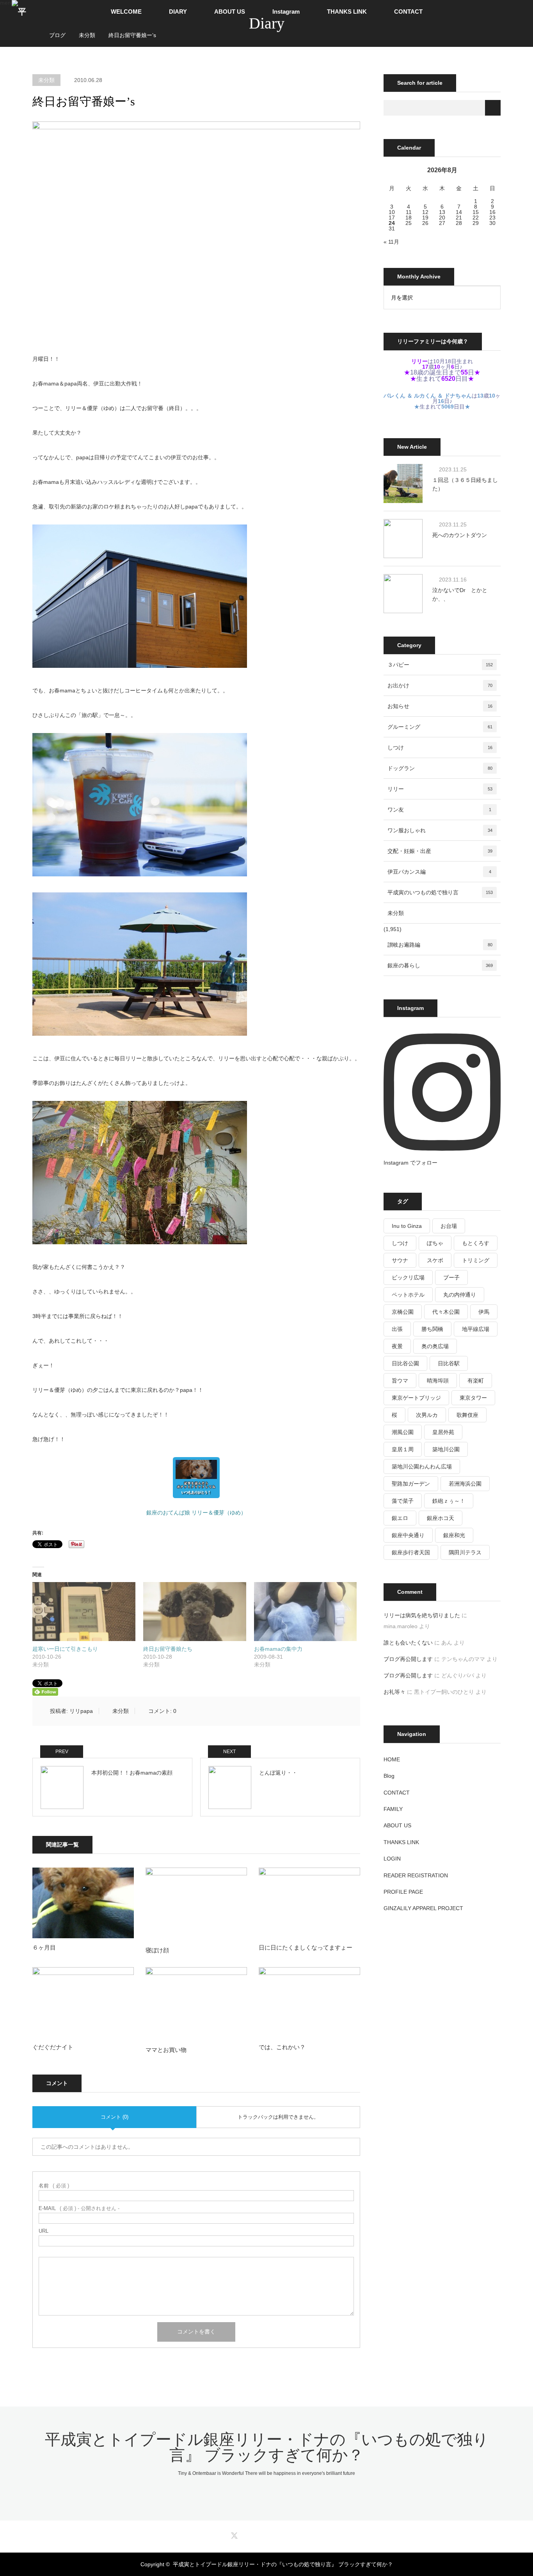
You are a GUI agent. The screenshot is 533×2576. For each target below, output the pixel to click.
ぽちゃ (435, 1243)
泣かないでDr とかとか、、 (460, 594)
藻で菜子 (403, 1501)
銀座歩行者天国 (411, 1552)
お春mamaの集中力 (278, 1649)
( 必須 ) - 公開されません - (79, 2208)
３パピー (440, 665)
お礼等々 (394, 1692)
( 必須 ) (54, 2186)
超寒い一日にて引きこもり (65, 1649)
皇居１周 (403, 1449)
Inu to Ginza (407, 1226)
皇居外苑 (443, 1432)
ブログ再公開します (408, 1659)
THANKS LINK (347, 12)
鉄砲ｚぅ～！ (449, 1501)
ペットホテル (408, 1295)
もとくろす (476, 1243)
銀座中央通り (408, 1535)
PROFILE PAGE (403, 1892)
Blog (389, 1776)
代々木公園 (446, 1312)
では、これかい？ (282, 2047)
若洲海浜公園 (465, 1484)
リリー (440, 789)
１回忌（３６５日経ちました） (465, 484)
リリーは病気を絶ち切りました (422, 1615)
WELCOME (126, 12)
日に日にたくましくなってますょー (306, 1947)
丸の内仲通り (460, 1295)
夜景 (397, 1346)
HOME (392, 1759)
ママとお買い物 (166, 2050)
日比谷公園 (405, 1363)
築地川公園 (446, 1449)
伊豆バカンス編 (439, 872)
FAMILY (393, 1809)
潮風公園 (403, 1432)
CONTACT (408, 12)
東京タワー (473, 1398)
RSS (300, 2534)
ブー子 (451, 1277)
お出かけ (440, 685)
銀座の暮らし (440, 965)
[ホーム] (35, 26)
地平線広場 (476, 1329)
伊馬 (484, 1312)
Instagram (286, 12)
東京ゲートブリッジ (416, 1398)
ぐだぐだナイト (53, 2047)
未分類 (46, 80)
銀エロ (400, 1518)
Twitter (233, 2534)
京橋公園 (403, 1312)
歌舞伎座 (467, 1415)
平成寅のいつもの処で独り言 (440, 892)
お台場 (449, 1226)
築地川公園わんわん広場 (422, 1466)
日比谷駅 (449, 1363)
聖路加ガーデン (411, 1484)
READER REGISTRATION (416, 1875)
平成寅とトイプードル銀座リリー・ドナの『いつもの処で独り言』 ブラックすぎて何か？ (267, 2447)
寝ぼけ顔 (157, 1950)
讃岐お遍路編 (440, 945)
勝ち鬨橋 (432, 1329)
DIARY (178, 12)
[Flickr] (273, 2534)
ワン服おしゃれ (440, 830)
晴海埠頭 (438, 1381)
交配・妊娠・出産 (440, 851)
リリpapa (81, 1711)
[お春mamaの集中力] (306, 1612)
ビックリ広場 (408, 1277)
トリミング (476, 1260)
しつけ (440, 747)
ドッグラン (440, 768)
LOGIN (392, 1859)
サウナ (400, 1260)
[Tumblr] (286, 2534)
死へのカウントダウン (460, 535)
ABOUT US (230, 12)
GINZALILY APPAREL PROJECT (423, 1908)
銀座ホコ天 (441, 1518)
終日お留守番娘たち (168, 1649)
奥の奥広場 (435, 1346)
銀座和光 (454, 1535)
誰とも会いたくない (408, 1643)
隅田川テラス (465, 1552)
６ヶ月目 (44, 1947)
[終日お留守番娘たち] (195, 1612)
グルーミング (440, 727)
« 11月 (391, 242)
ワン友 (439, 810)
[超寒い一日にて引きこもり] (84, 1612)
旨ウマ (400, 1381)
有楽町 (476, 1381)
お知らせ (440, 706)
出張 (397, 1329)
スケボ (435, 1260)
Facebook (247, 2534)
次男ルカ (427, 1415)
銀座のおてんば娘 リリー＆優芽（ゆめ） (196, 1513)
